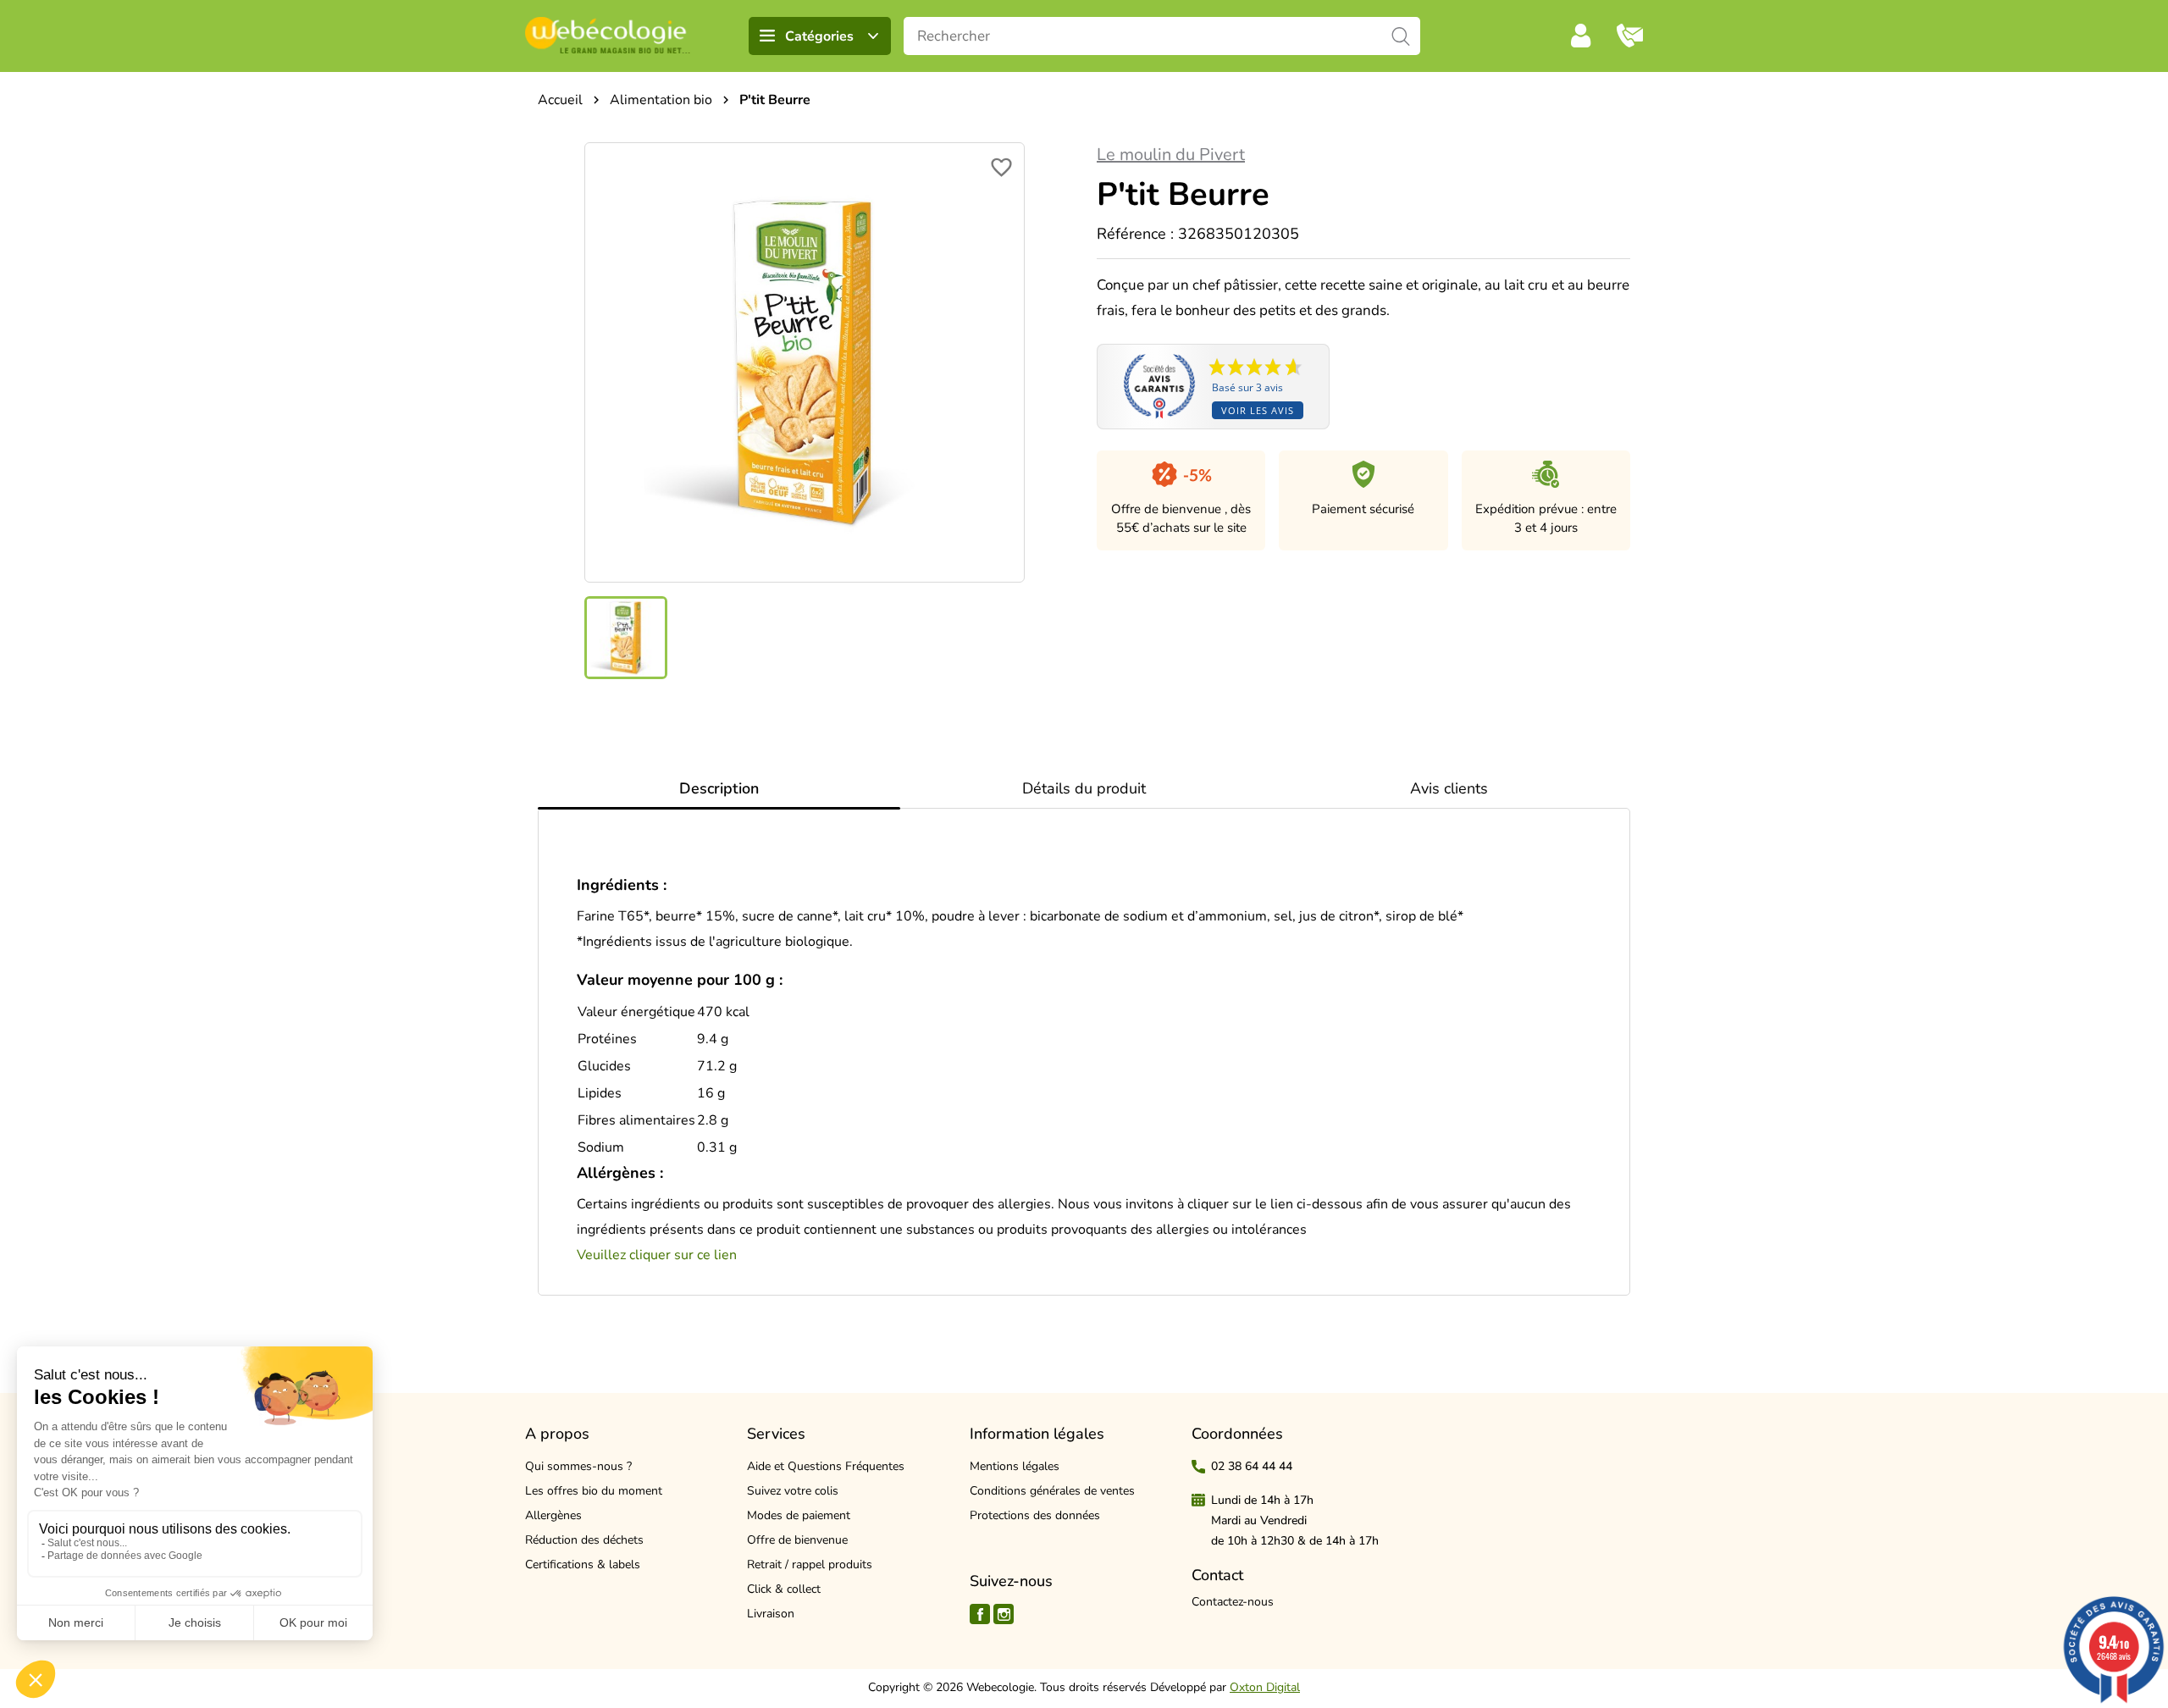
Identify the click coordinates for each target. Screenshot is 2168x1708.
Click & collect (784, 1589)
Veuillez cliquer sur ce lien (657, 1255)
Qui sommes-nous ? (578, 1466)
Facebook (980, 1614)
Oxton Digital (1265, 1687)
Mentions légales (1015, 1466)
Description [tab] (719, 788)
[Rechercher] (1401, 36)
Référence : (1135, 234)
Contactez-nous (1233, 1602)
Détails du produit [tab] (1084, 788)
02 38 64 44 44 (1252, 1466)
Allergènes (553, 1515)
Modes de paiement (799, 1515)
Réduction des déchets (584, 1540)
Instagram (1004, 1614)
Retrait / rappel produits (810, 1564)
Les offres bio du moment (594, 1491)
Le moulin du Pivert (1171, 155)
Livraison (771, 1614)
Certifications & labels (583, 1564)
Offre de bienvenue (797, 1540)
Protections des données (1035, 1515)
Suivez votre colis (793, 1491)
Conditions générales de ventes (1052, 1491)
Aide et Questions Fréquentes (826, 1466)
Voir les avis (1258, 410)
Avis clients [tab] (1449, 788)
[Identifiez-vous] (1581, 36)
